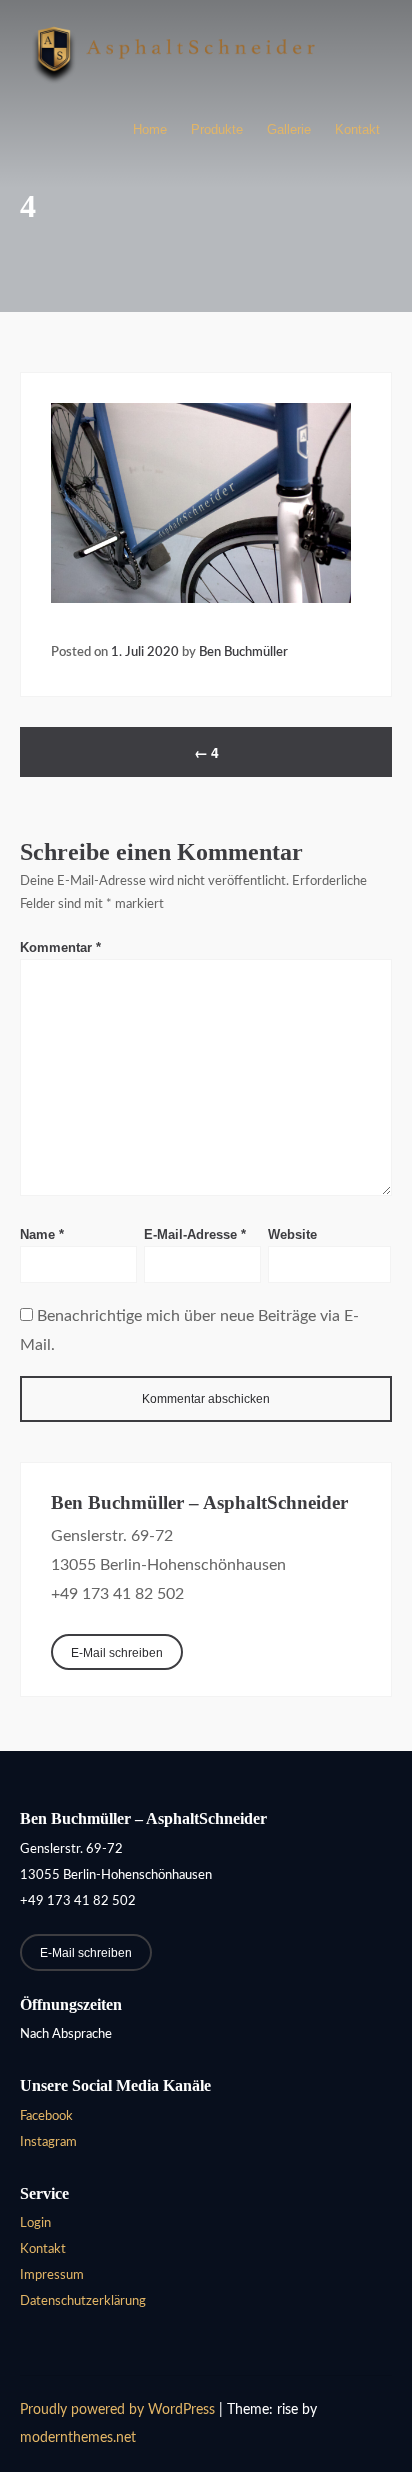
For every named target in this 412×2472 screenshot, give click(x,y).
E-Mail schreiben (117, 1652)
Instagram (48, 2142)
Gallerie (289, 129)
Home (150, 129)
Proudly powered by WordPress (119, 2410)
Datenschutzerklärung (83, 2301)
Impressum (52, 2275)
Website (292, 1234)
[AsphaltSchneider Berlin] (175, 90)
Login (35, 2223)
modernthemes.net (78, 2438)
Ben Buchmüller (243, 652)
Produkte (217, 129)
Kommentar (60, 947)
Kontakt (357, 129)
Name (42, 1234)
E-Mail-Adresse (195, 1234)
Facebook (46, 2116)
